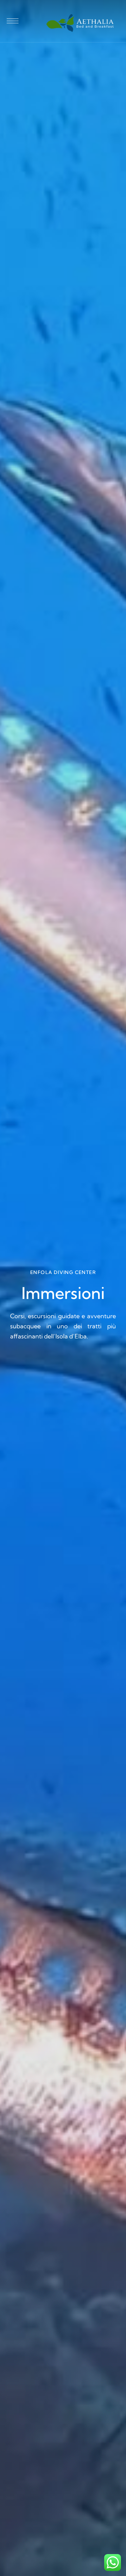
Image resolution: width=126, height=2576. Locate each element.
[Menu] (13, 21)
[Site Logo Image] (80, 23)
